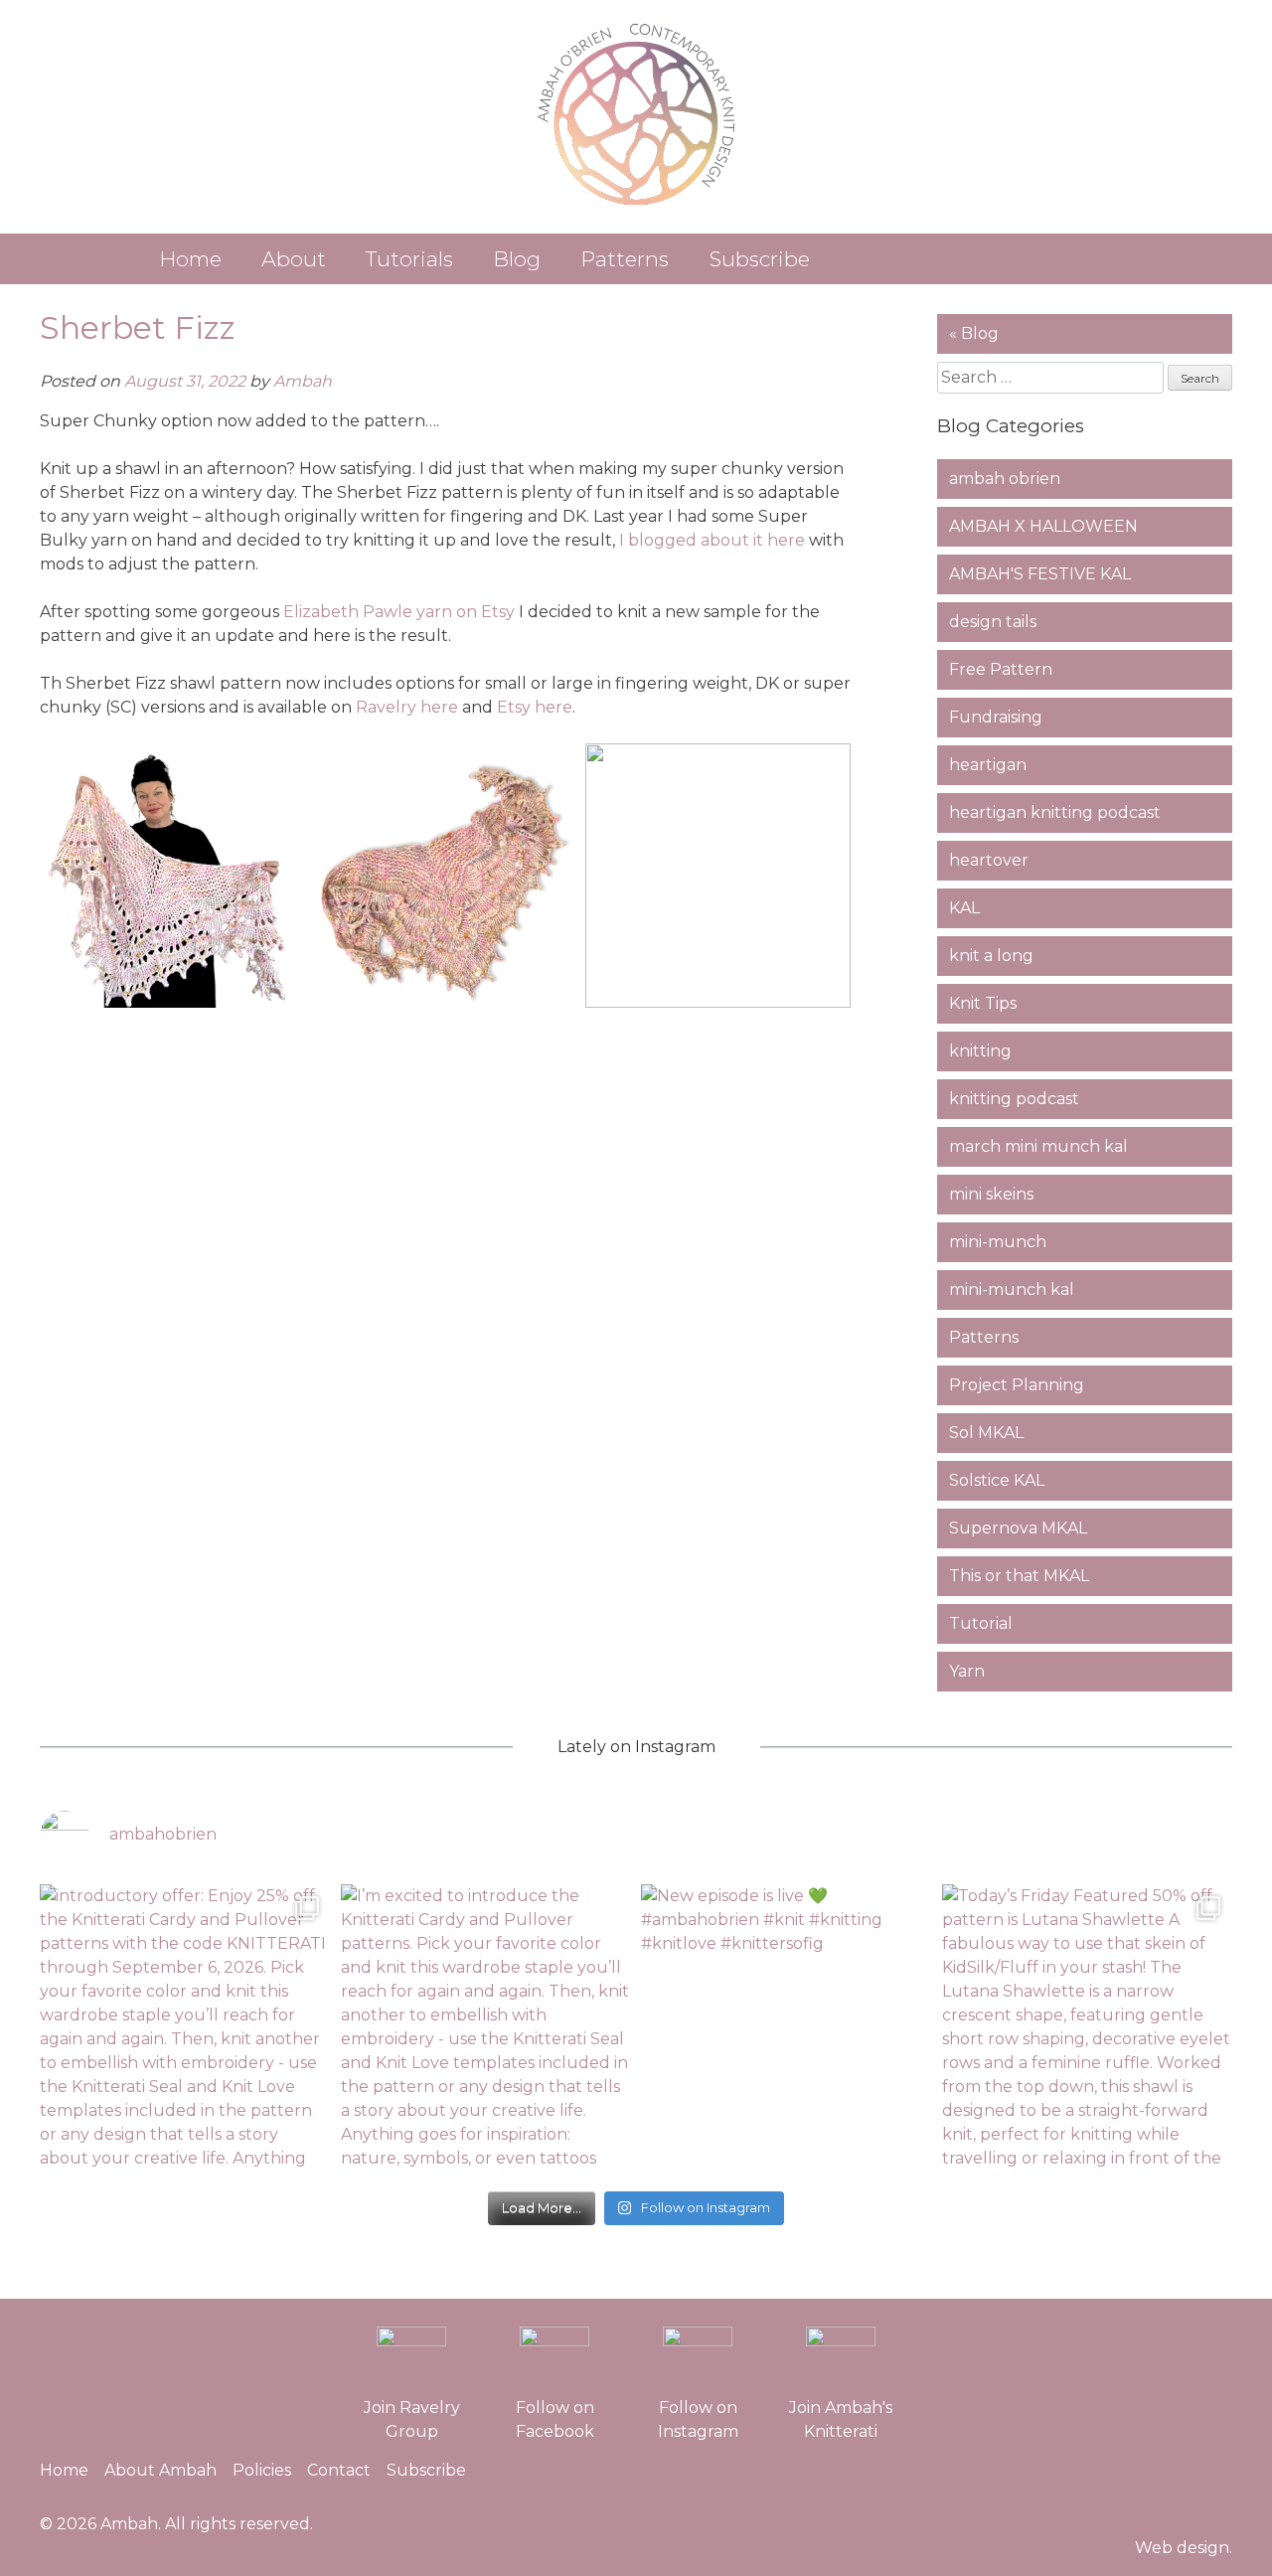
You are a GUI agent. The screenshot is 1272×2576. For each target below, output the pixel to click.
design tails (993, 622)
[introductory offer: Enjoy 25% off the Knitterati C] (185, 2030)
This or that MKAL (1019, 1576)
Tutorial (981, 1623)
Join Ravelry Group (412, 2419)
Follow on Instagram (698, 2419)
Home (190, 259)
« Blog (974, 333)
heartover (989, 860)
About (294, 259)
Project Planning (1017, 1385)
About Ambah (160, 2470)
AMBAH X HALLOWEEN (1043, 526)
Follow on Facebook (555, 2419)
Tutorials (409, 259)
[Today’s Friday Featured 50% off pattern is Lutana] (1088, 2030)
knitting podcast (1014, 1099)
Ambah (303, 381)
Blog (517, 259)
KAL (964, 908)
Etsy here (535, 707)
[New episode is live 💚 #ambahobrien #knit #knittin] (787, 2030)
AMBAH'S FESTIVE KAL (1040, 574)
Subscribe (759, 259)
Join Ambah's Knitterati (841, 2419)
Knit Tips (983, 1003)
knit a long (991, 956)
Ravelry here (407, 707)
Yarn (967, 1671)
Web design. (1184, 2548)
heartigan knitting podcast (1055, 812)
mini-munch (998, 1242)
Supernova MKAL (1018, 1528)
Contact (339, 2470)
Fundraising (996, 717)
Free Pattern (1001, 669)
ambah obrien (1005, 479)
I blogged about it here (712, 540)
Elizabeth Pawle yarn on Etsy (399, 612)
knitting (980, 1051)
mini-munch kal (1012, 1289)
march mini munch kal (1038, 1146)
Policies (262, 2470)
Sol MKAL (986, 1433)
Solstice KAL (997, 1480)
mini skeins (991, 1194)
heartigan (988, 765)
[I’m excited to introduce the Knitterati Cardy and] (486, 2030)
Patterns (625, 259)
